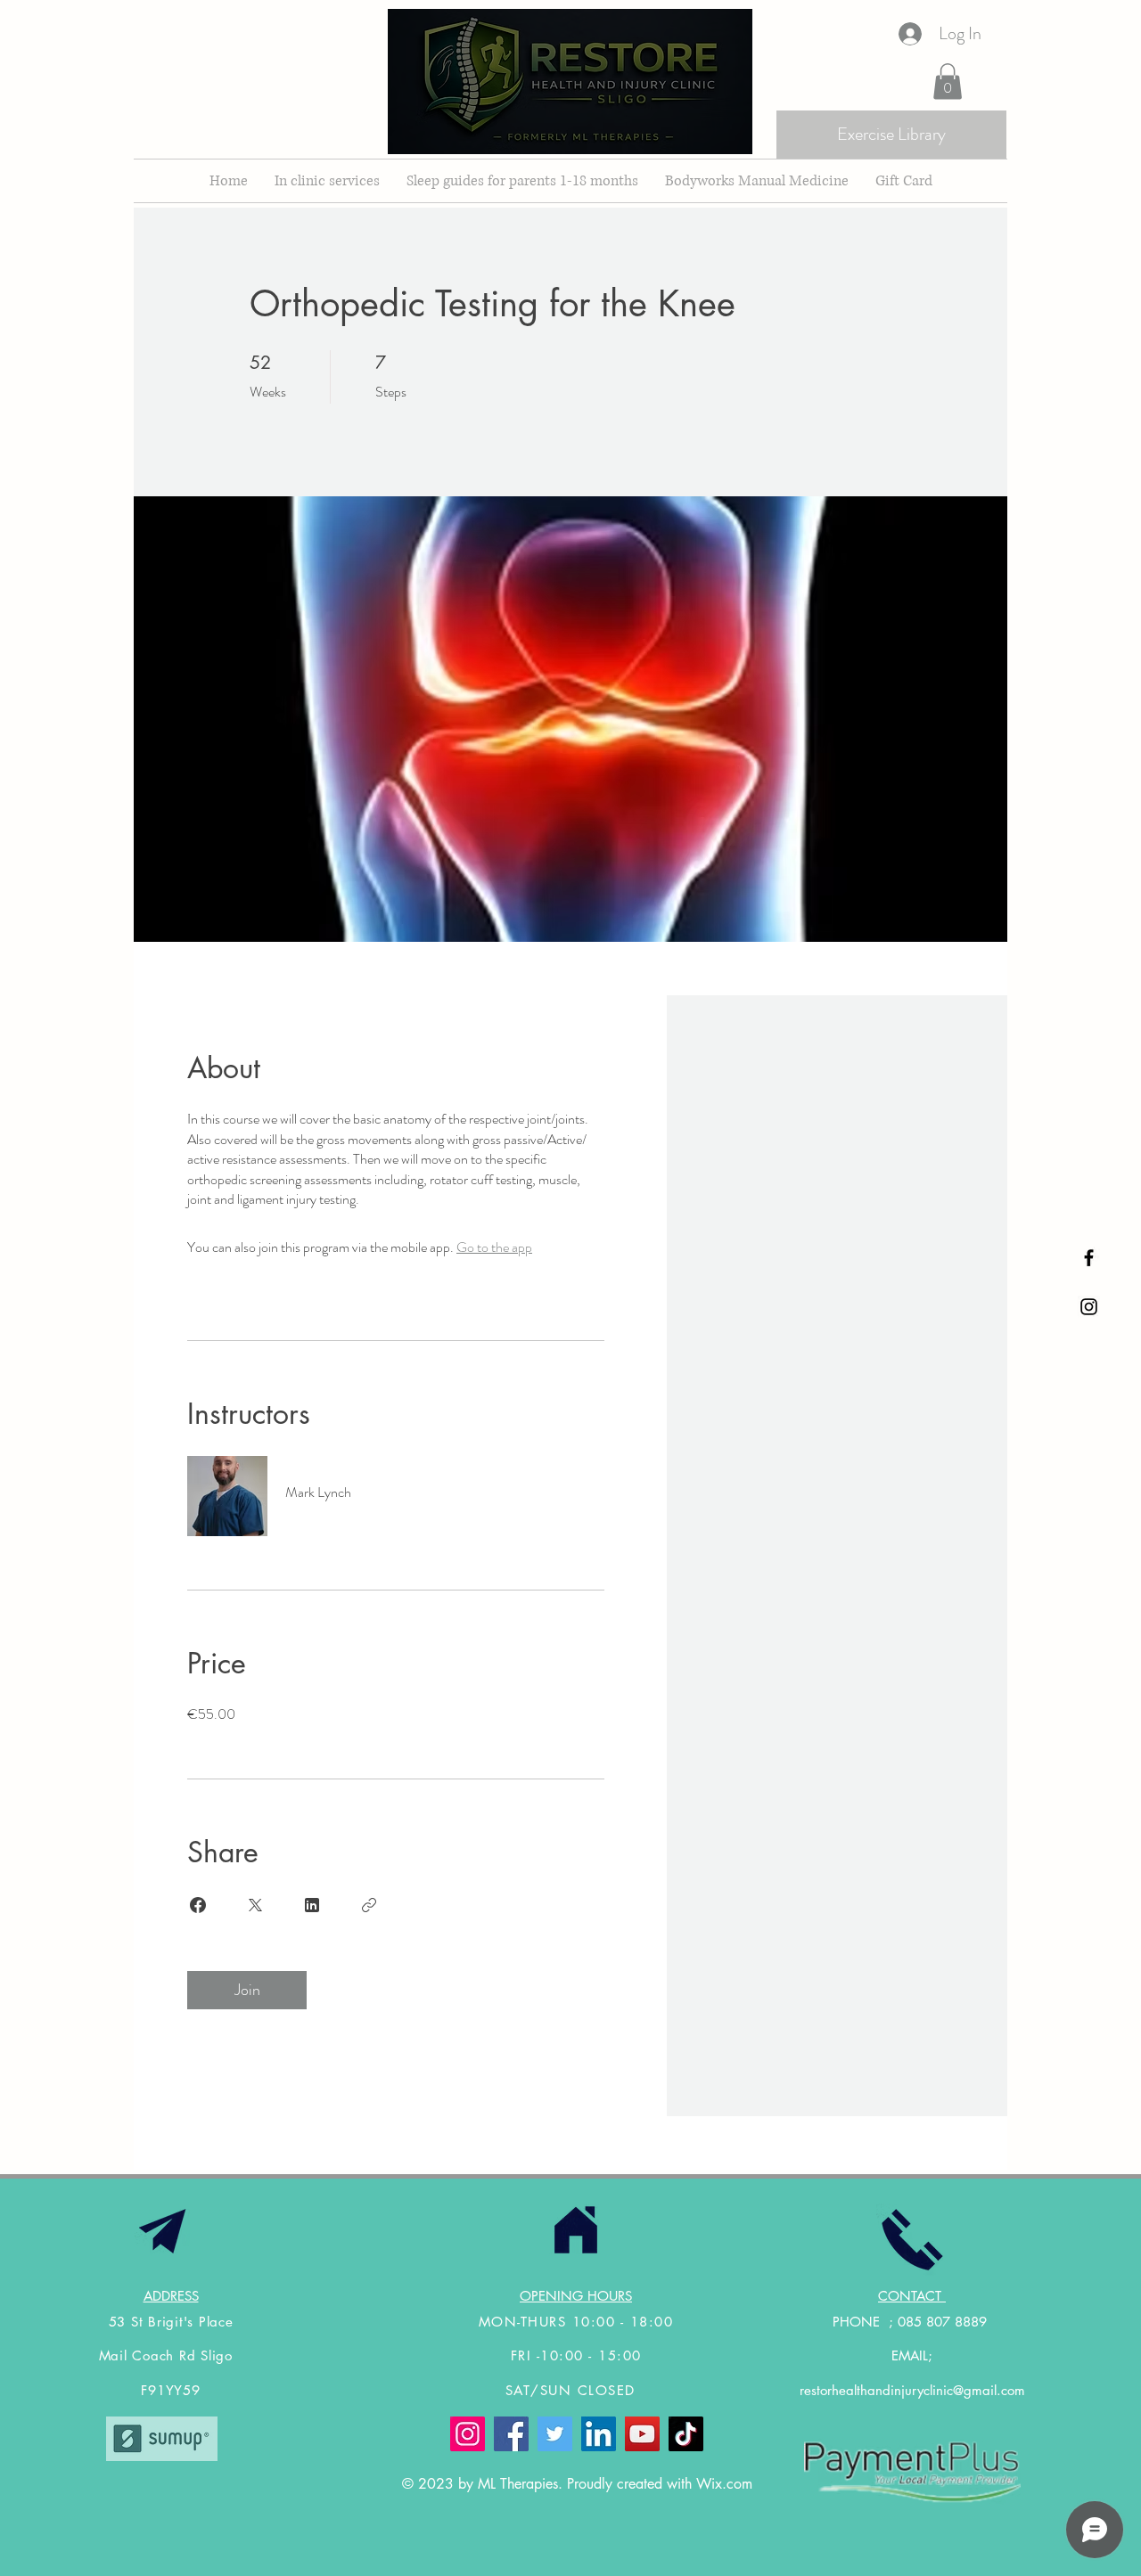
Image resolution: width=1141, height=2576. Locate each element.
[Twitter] (555, 2434)
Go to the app (494, 1247)
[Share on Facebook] (198, 1905)
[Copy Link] (369, 1905)
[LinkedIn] (599, 2434)
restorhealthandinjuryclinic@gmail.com (912, 2390)
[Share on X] (255, 1905)
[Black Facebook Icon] (1089, 1258)
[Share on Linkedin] (312, 1905)
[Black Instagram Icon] (1089, 1307)
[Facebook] (511, 2434)
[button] (948, 82)
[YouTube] (642, 2434)
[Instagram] (468, 2434)
